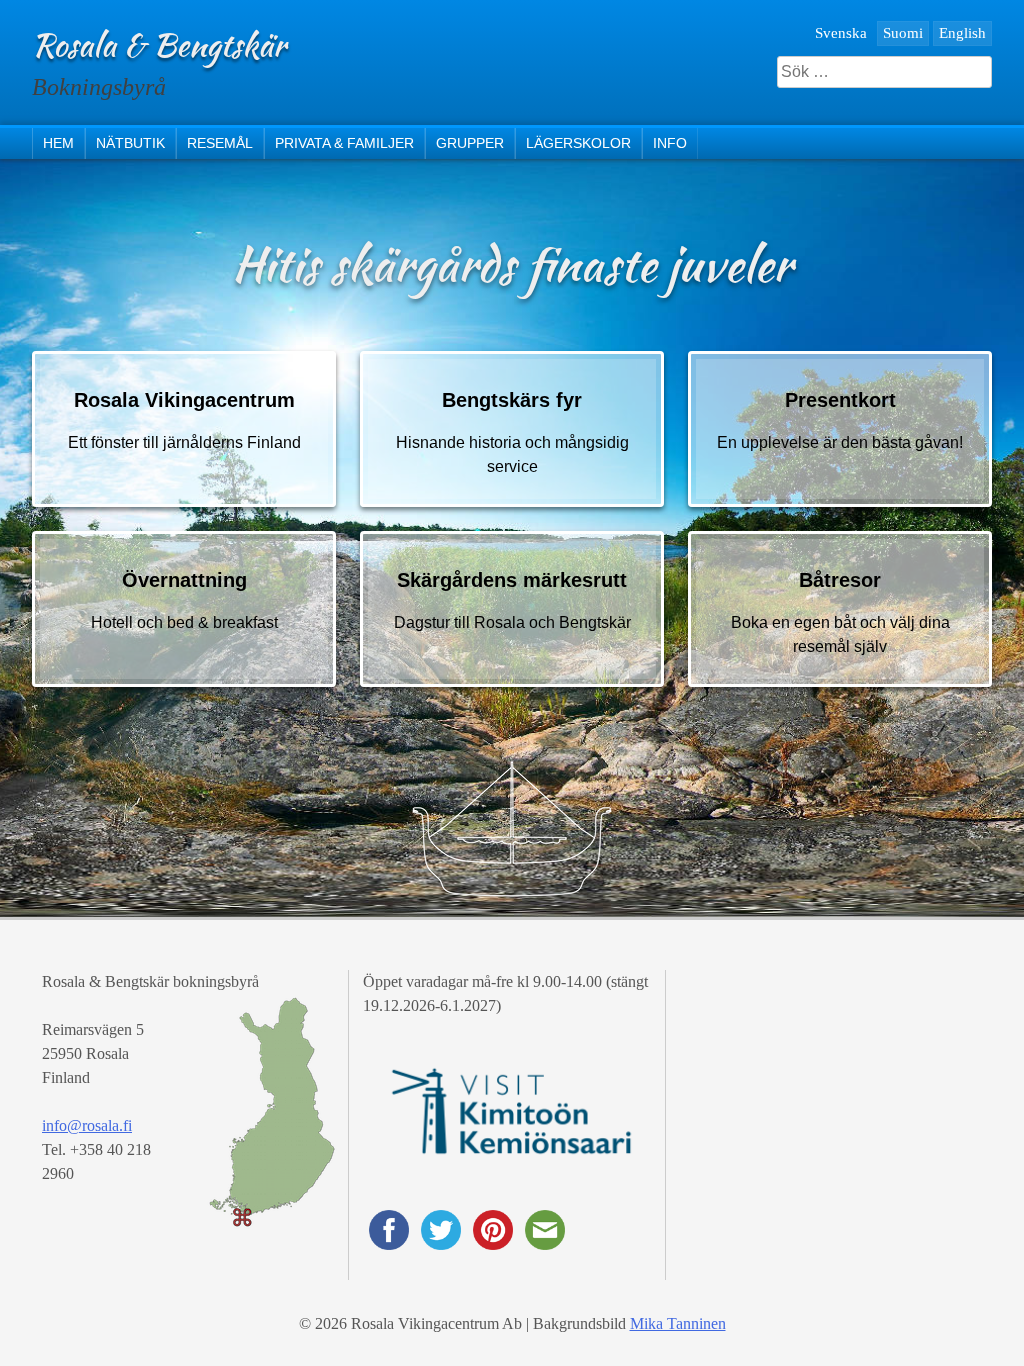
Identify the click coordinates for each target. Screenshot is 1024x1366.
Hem (58, 143)
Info (670, 143)
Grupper (470, 143)
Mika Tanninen (678, 1323)
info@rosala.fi (87, 1125)
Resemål (220, 143)
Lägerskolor (578, 143)
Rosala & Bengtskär (159, 44)
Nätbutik (130, 143)
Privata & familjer (344, 143)
